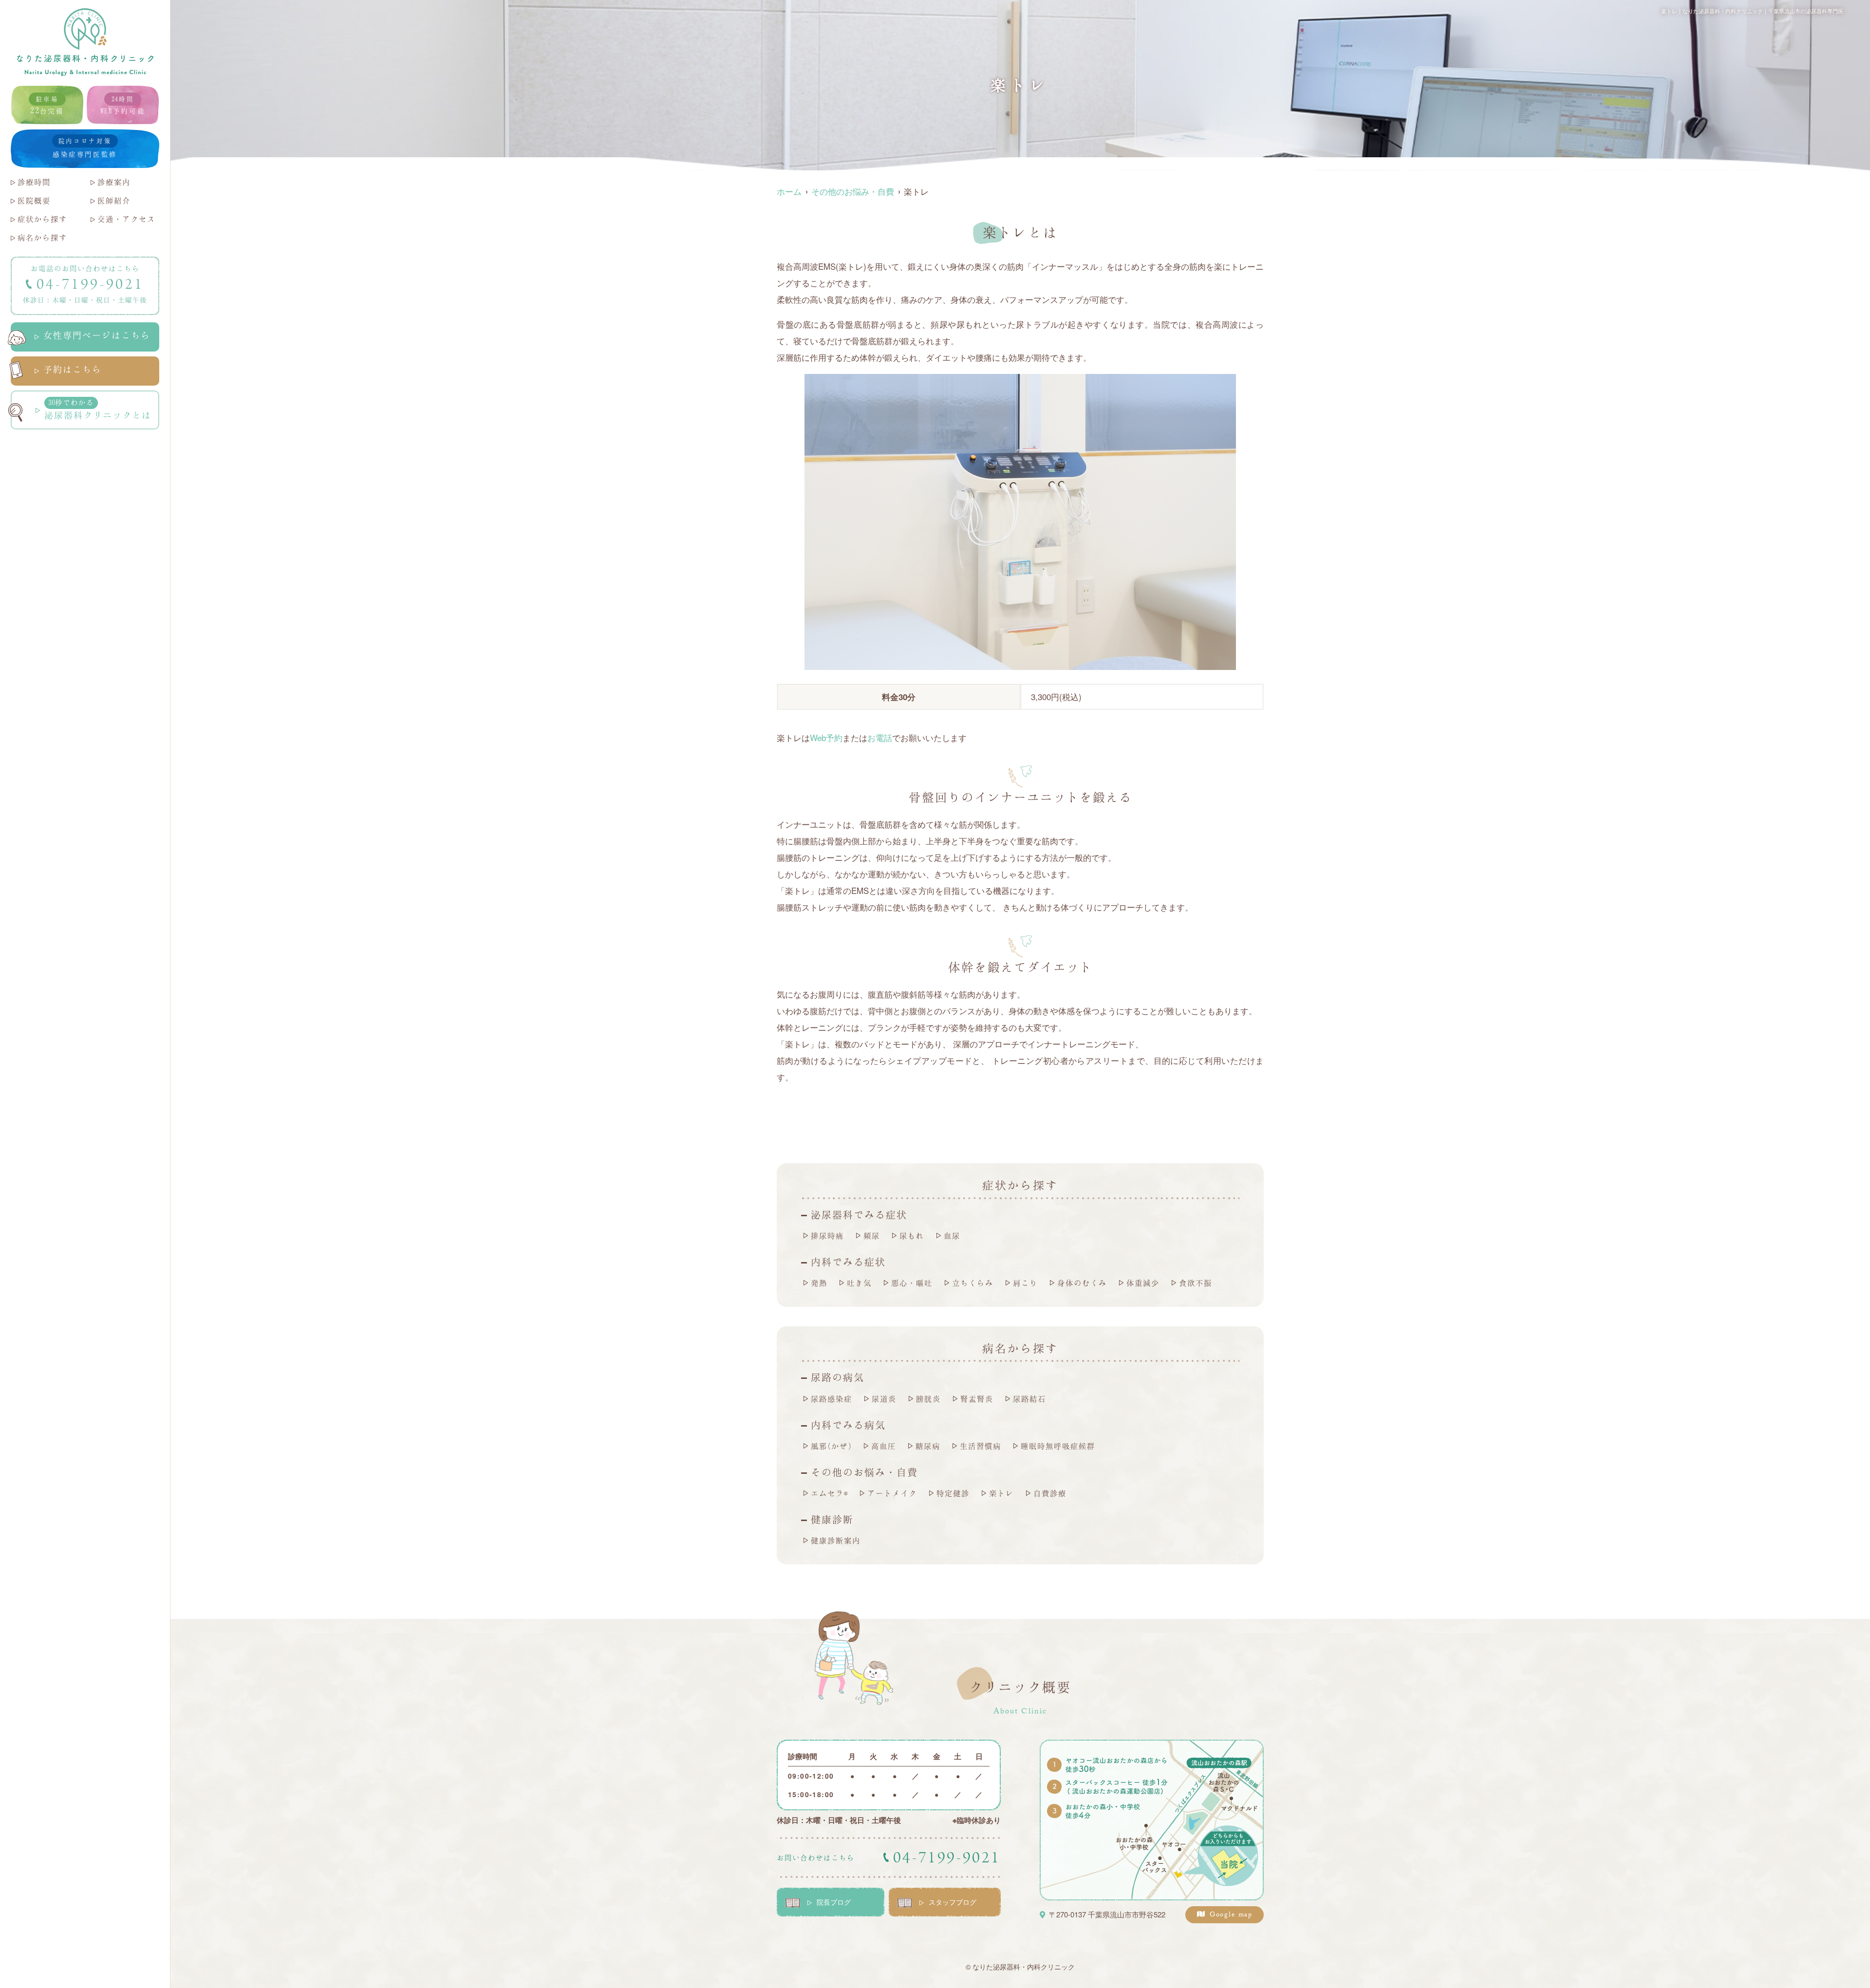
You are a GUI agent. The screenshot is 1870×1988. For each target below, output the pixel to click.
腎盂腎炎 (977, 1399)
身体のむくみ (1082, 1283)
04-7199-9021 (90, 284)
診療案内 (114, 182)
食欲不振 (1196, 1283)
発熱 (819, 1283)
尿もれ (912, 1236)
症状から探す (42, 219)
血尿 (952, 1236)
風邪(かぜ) (831, 1446)
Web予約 (826, 737)
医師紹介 (114, 200)
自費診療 (1050, 1493)
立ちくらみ (973, 1283)
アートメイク (892, 1493)
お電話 (880, 737)
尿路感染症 (832, 1399)
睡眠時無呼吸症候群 (1058, 1446)
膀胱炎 (928, 1399)
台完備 (47, 105)
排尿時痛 (827, 1236)
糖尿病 (928, 1446)
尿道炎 (884, 1399)
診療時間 (34, 182)
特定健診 (953, 1493)
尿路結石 (1029, 1399)
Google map (1231, 1915)
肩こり (1025, 1283)
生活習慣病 (981, 1446)
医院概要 (34, 200)
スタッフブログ (953, 1902)
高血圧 (884, 1446)
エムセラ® (829, 1493)
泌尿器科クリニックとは (98, 409)
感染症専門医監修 (85, 148)
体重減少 (1143, 1283)
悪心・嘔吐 (912, 1283)
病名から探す (42, 237)
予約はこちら (73, 369)
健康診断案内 (836, 1540)
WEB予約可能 (123, 105)
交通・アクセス (126, 219)
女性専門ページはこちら (97, 335)
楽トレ (1001, 1493)
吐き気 (859, 1283)
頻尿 (872, 1236)
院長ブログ (834, 1902)
